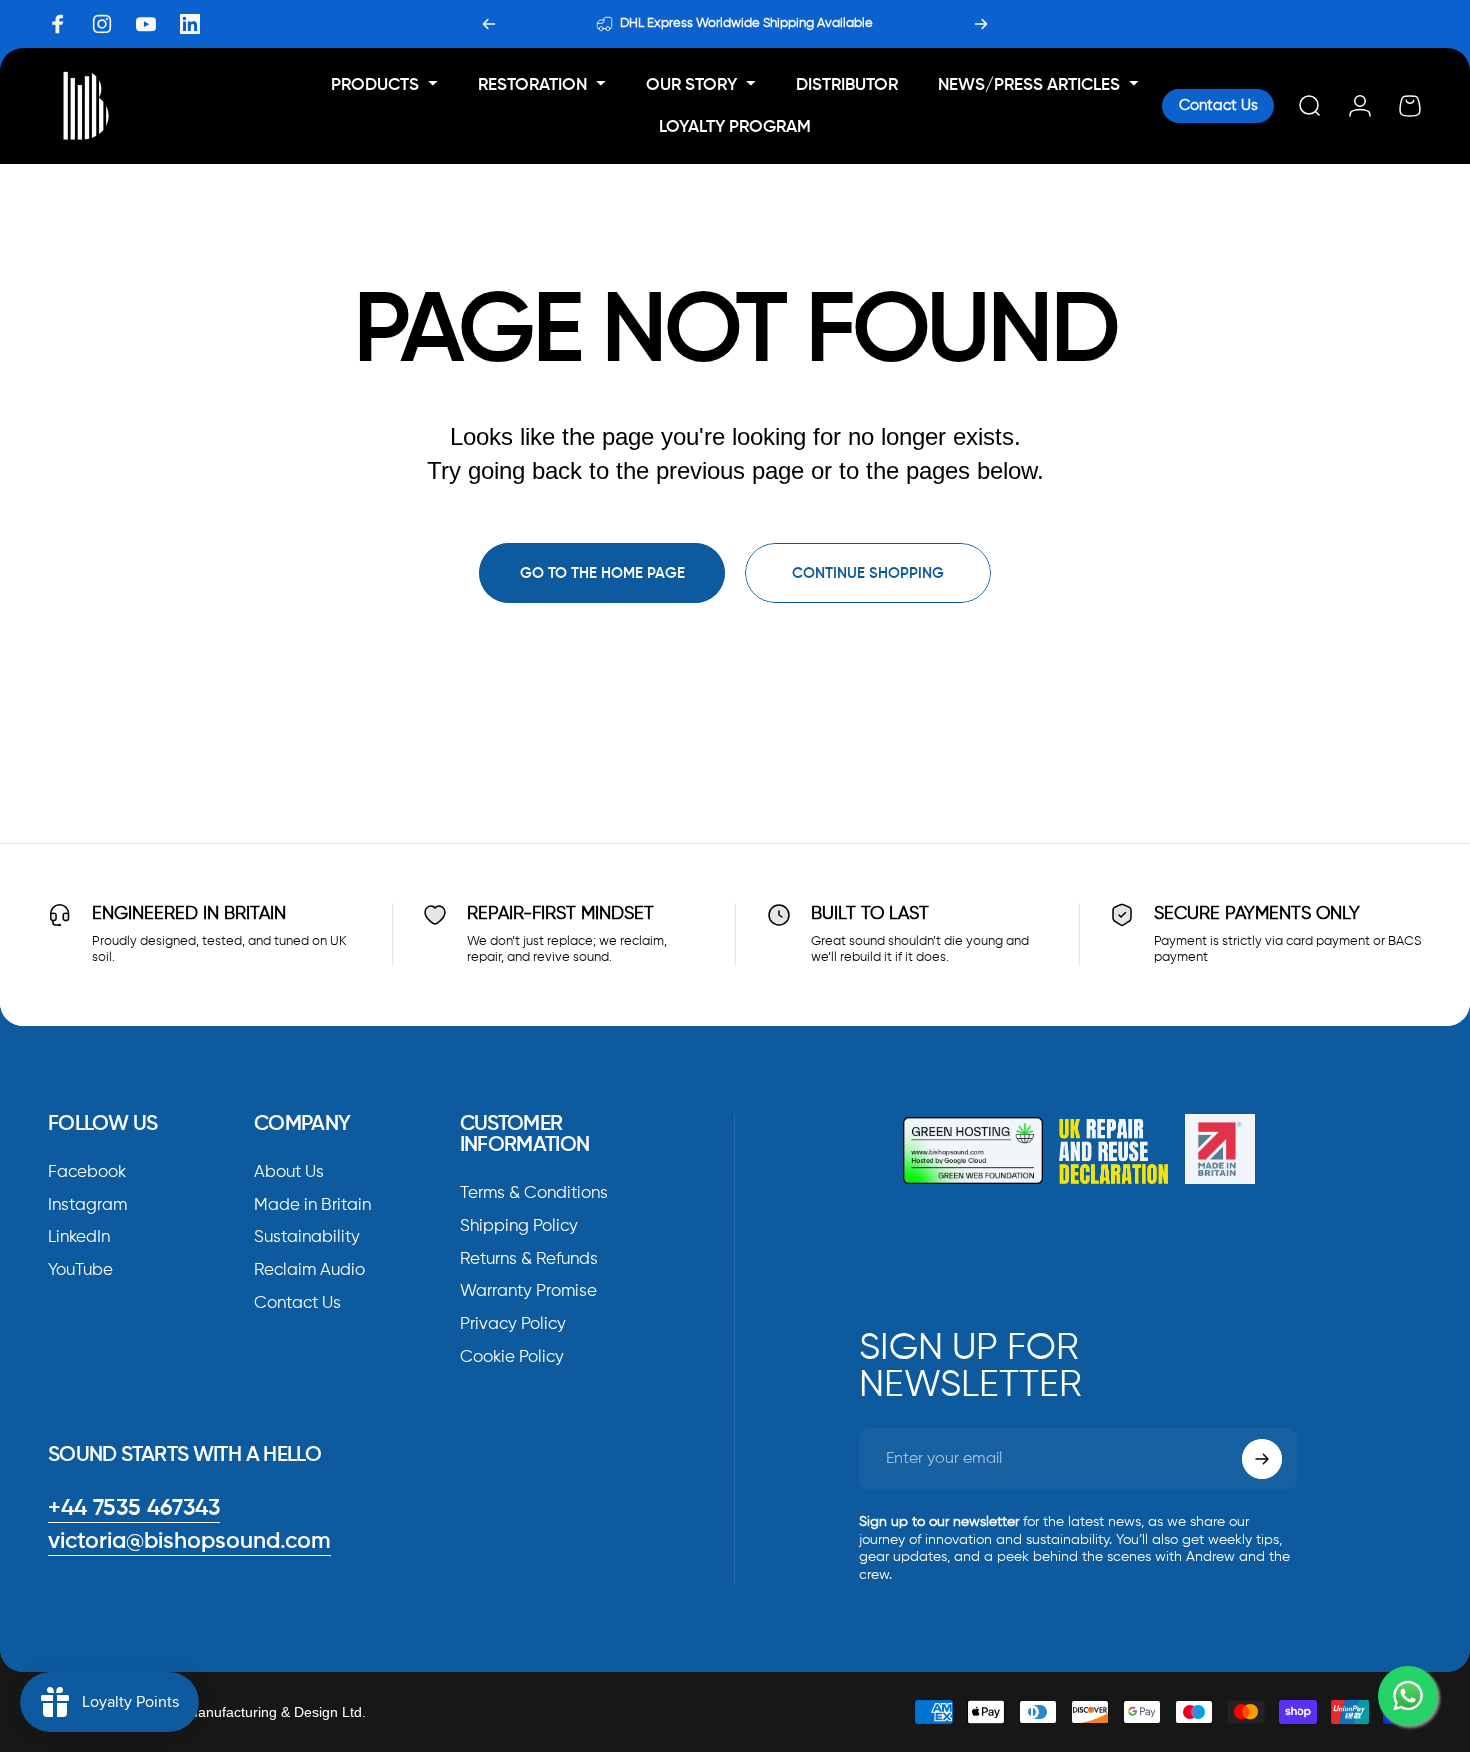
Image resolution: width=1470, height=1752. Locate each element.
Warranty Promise (528, 1292)
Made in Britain (312, 1205)
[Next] (981, 24)
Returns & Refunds (529, 1259)
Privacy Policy (513, 1325)
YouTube (80, 1271)
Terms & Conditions (534, 1193)
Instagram (87, 1205)
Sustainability (307, 1238)
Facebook (87, 1172)
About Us (289, 1172)
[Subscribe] (1262, 1459)
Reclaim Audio (309, 1271)
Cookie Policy (512, 1357)
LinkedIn (79, 1238)
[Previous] (489, 24)
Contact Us (1218, 105)
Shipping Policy (519, 1226)
